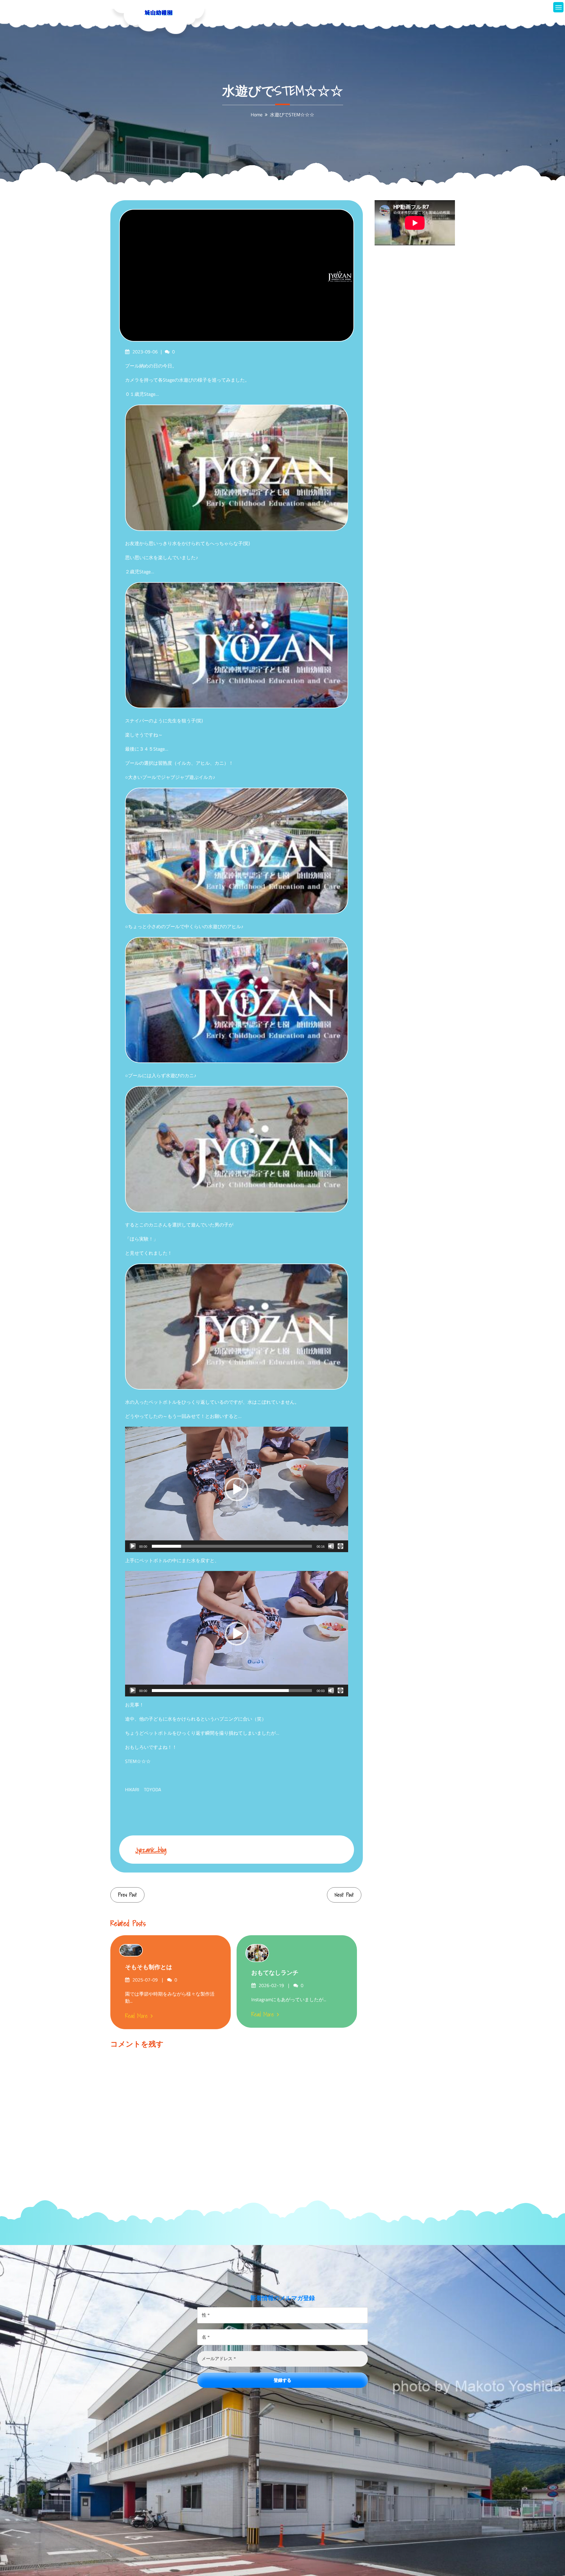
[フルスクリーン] (340, 1546)
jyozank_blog (151, 1850)
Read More (136, 2016)
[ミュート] (331, 1546)
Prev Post (127, 1895)
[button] (237, 1489)
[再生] (133, 1546)
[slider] (232, 1546)
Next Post (344, 1895)
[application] (237, 1489)
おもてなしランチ (275, 1973)
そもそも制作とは (149, 1967)
